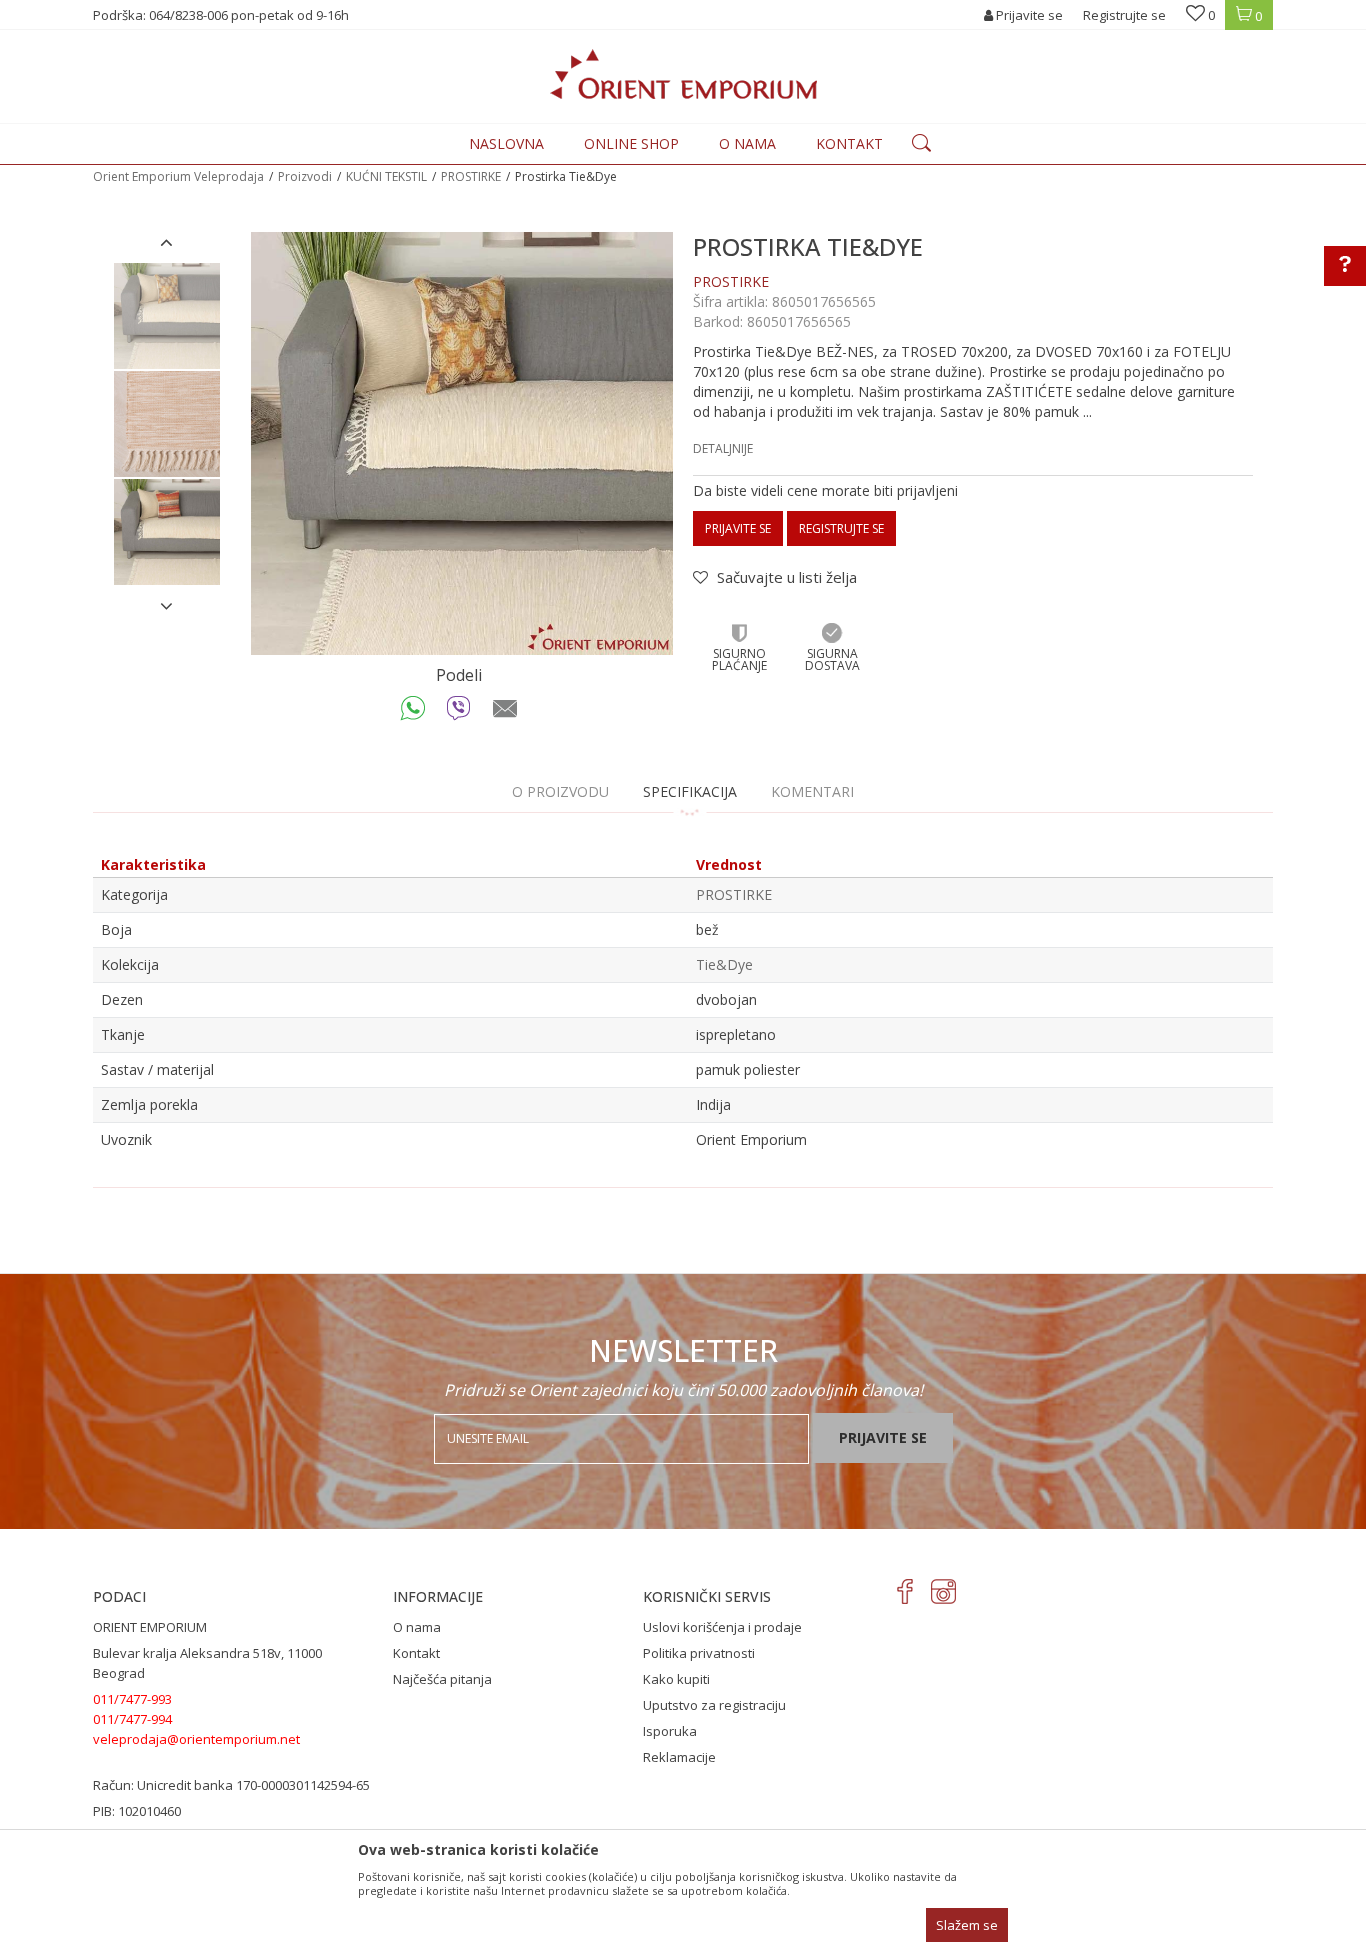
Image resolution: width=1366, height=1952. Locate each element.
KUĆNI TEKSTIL (386, 176)
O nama (417, 1627)
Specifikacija (690, 791)
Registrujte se (1124, 15)
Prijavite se (738, 528)
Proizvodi (305, 176)
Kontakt (416, 1653)
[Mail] (505, 713)
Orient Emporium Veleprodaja (178, 176)
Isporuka (670, 1731)
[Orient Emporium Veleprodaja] (683, 74)
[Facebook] (905, 1591)
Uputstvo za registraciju (714, 1705)
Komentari (812, 791)
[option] (167, 316)
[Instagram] (943, 1591)
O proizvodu (560, 791)
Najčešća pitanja (442, 1679)
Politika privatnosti (699, 1653)
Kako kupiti (676, 1679)
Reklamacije (679, 1757)
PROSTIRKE (471, 176)
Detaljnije (723, 448)
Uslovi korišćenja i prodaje (722, 1627)
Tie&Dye (724, 964)
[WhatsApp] (413, 713)
